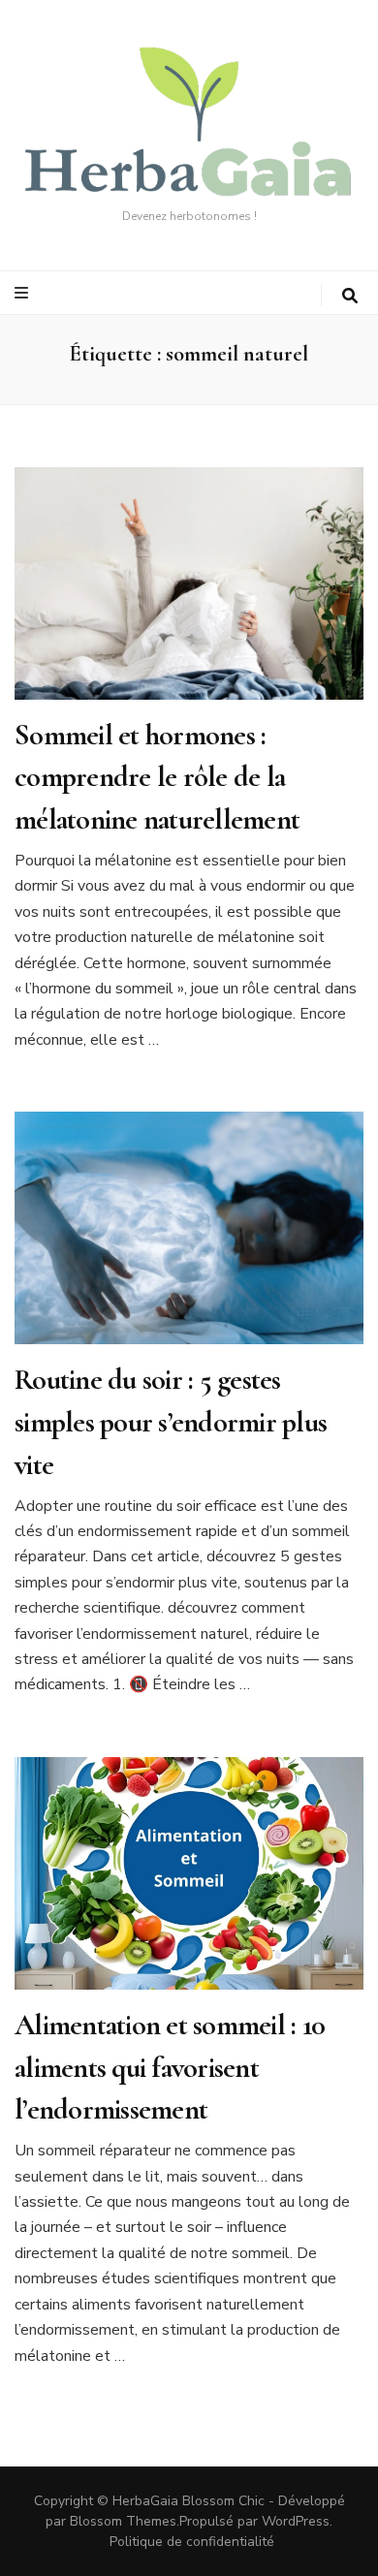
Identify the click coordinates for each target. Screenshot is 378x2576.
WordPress (296, 2521)
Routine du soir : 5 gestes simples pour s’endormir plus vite (171, 1422)
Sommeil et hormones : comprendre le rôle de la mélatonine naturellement (157, 777)
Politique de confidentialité (192, 2542)
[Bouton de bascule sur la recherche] (350, 296)
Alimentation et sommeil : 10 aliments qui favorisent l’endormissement (170, 2067)
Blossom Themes (123, 2521)
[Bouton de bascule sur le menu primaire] (24, 293)
